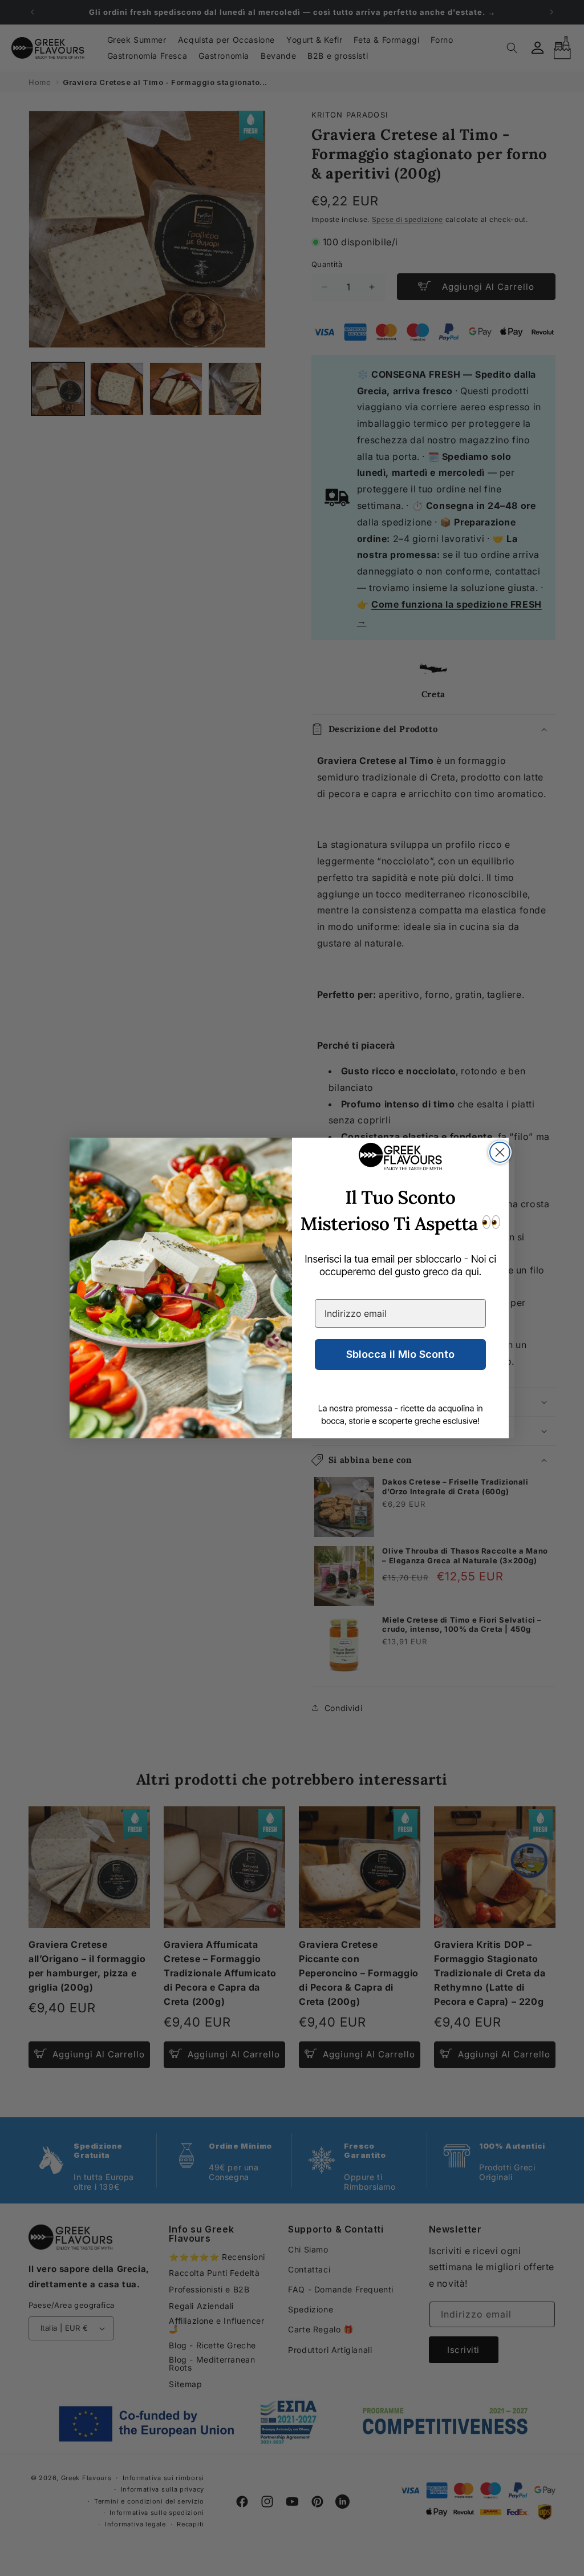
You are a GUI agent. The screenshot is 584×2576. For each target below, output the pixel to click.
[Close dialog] (500, 1152)
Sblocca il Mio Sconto (400, 1354)
